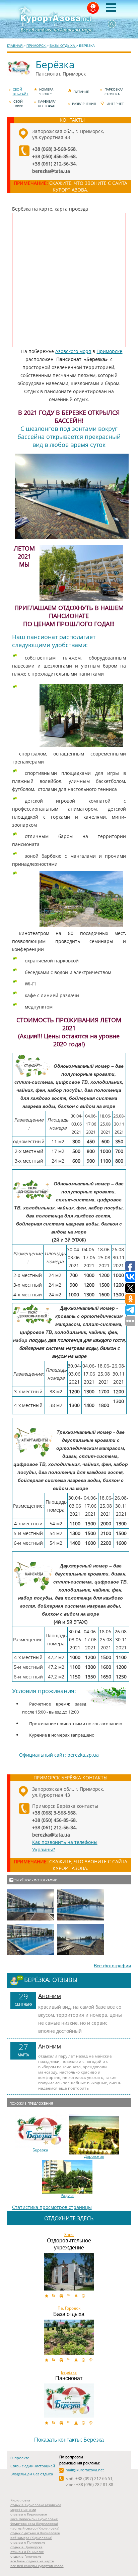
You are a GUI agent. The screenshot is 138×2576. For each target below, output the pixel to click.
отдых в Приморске (26, 2547)
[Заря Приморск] (69, 2272)
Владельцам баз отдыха (32, 2474)
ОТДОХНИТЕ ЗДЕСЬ (69, 2218)
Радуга (67, 2196)
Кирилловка (20, 2500)
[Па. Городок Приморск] (69, 2337)
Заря (69, 2235)
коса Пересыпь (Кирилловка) (34, 2519)
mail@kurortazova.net (85, 2470)
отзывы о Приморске (28, 2542)
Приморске (109, 351)
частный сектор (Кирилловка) (35, 2528)
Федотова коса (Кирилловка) (34, 2524)
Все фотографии (112, 1966)
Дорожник (94, 2156)
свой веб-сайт (21, 92)
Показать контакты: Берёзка (69, 2440)
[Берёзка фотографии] (30, 1905)
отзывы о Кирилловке (29, 2514)
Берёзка (40, 2150)
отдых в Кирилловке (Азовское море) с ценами (36, 2507)
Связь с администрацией (33, 2466)
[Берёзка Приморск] (69, 2401)
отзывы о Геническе (27, 2552)
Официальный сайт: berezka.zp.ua (59, 1755)
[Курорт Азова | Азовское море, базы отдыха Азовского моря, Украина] (69, 19)
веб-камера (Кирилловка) (31, 2538)
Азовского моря (73, 351)
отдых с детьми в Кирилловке (35, 2533)
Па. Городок (69, 2308)
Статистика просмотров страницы (52, 2207)
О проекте (20, 2458)
